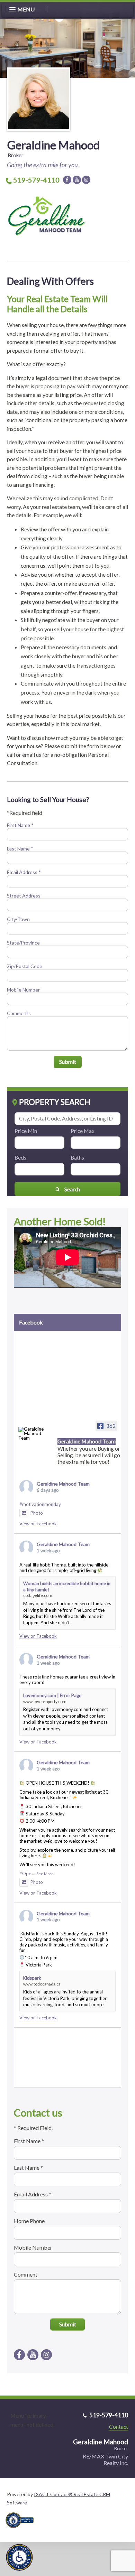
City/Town (18, 919)
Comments (19, 1013)
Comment (26, 2274)
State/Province (23, 943)
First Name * (20, 825)
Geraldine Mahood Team (63, 1484)
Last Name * (20, 849)
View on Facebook (38, 1524)
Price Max (83, 1131)
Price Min (26, 1131)
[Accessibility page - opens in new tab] (22, 2530)
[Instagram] (86, 180)
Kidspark (32, 1978)
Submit (68, 1062)
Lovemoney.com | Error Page (52, 1695)
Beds (20, 1157)
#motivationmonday (40, 1504)
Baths (77, 1157)
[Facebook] (67, 180)
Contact (119, 2426)
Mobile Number (23, 990)
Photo (37, 1513)
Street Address (24, 896)
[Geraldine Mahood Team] (31, 1434)
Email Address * (24, 872)
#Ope (25, 1873)
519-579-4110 (36, 180)
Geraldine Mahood (53, 145)
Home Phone (29, 2221)
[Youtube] (77, 180)
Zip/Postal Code (25, 966)
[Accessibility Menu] (19, 2557)
